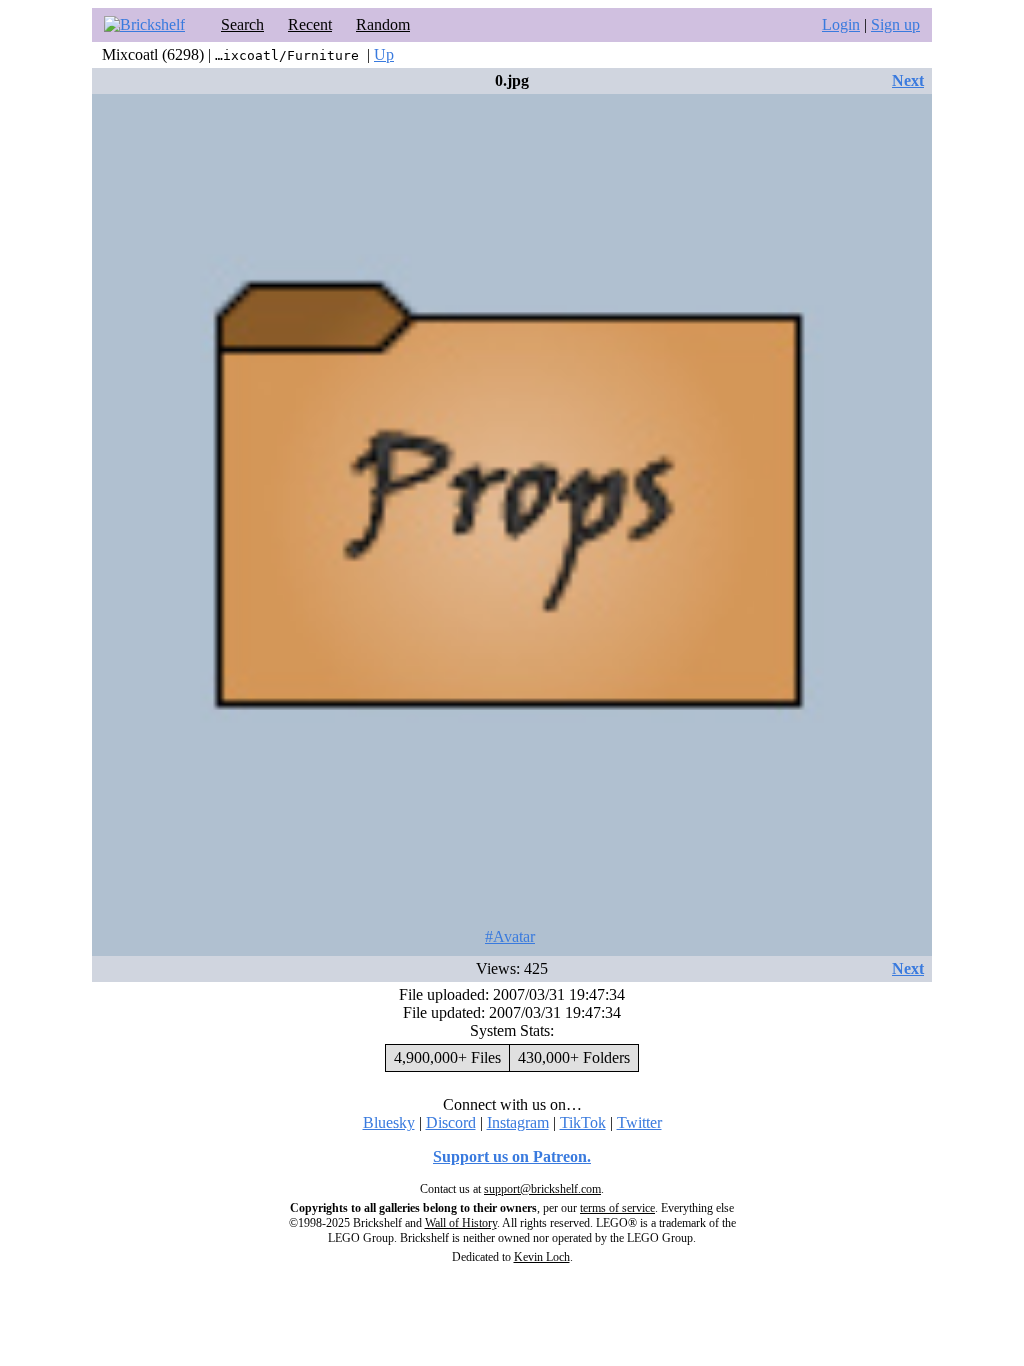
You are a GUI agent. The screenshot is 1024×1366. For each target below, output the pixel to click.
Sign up (895, 24)
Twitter (639, 1122)
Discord (451, 1122)
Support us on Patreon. (512, 1156)
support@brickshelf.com (542, 1189)
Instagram (518, 1122)
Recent (310, 24)
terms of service (617, 1208)
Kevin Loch (542, 1257)
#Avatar (510, 936)
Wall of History (461, 1223)
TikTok (583, 1122)
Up (384, 54)
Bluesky (389, 1122)
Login (841, 24)
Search (242, 24)
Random (383, 24)
